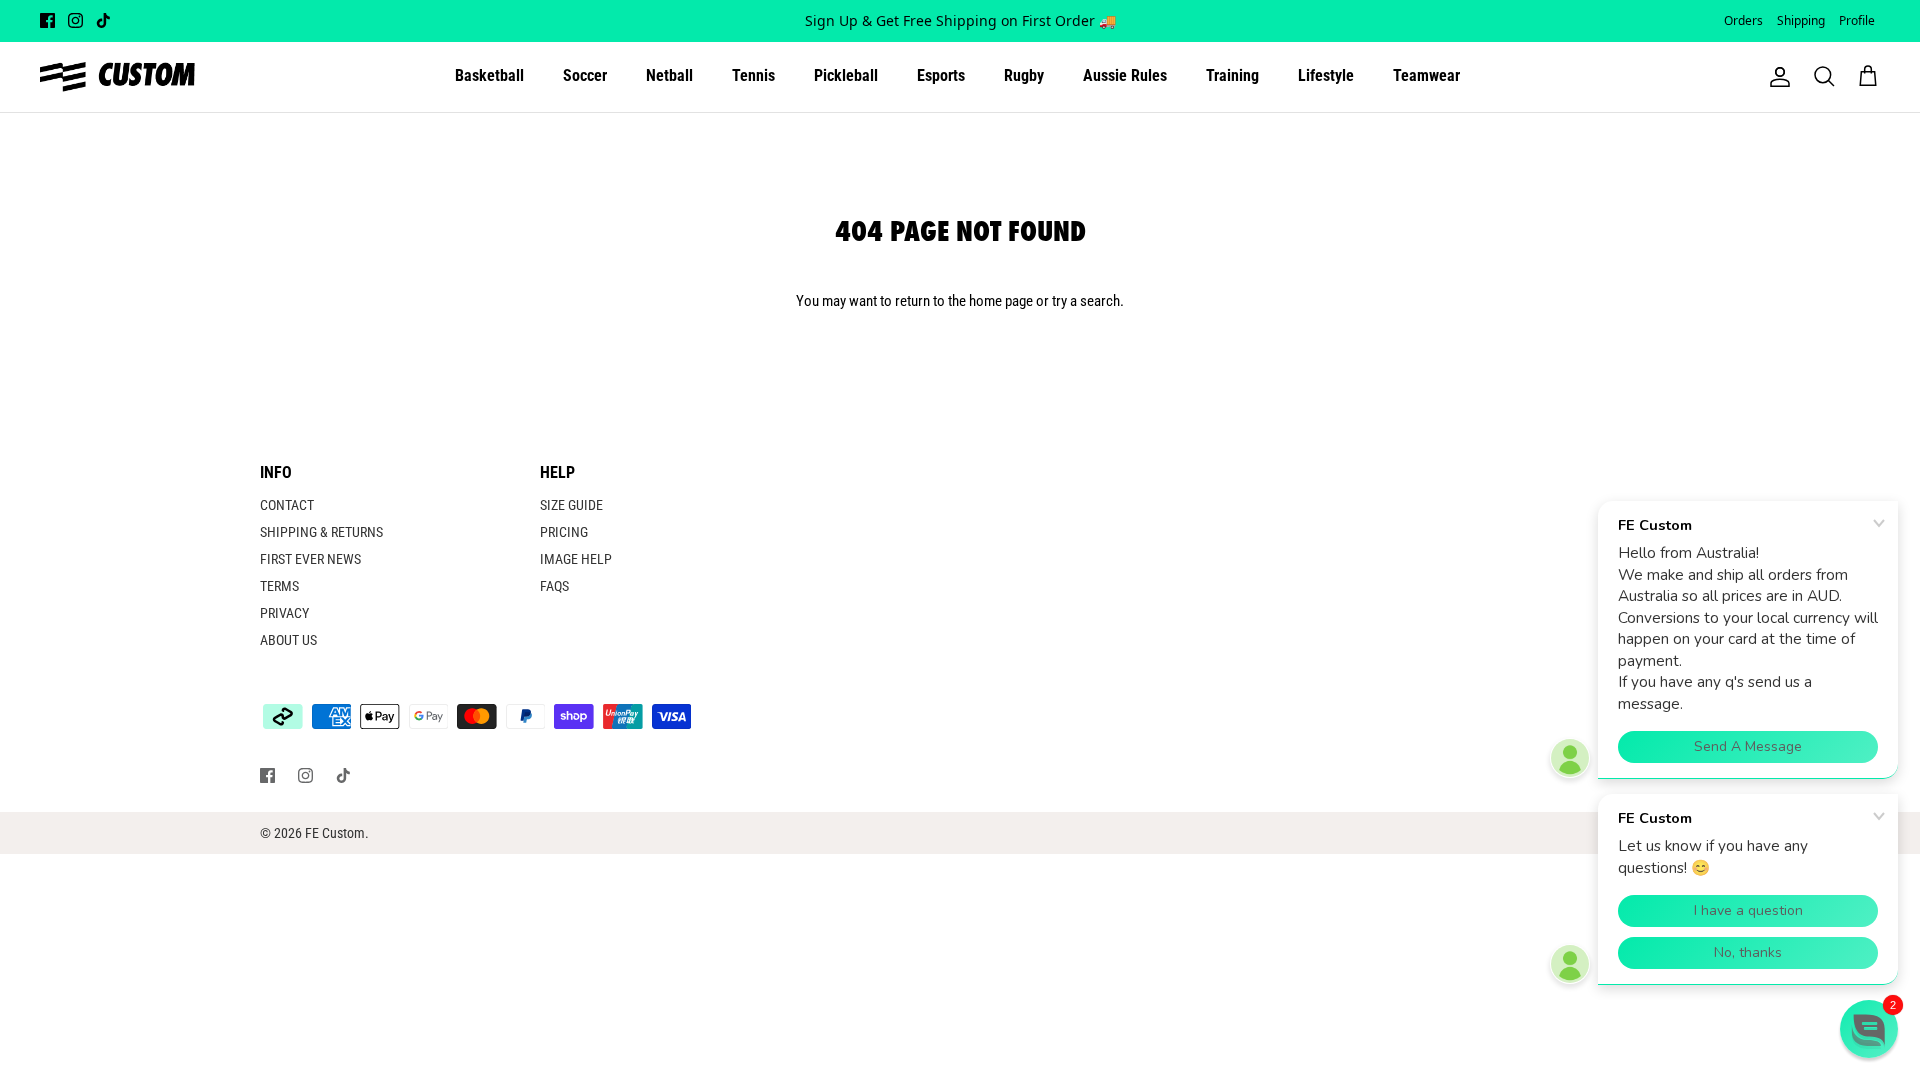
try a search (1086, 301)
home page (1001, 301)
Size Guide (571, 505)
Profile (1857, 20)
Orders (1743, 20)
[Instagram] (75, 20)
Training (1232, 75)
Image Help (576, 559)
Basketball (489, 75)
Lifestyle (1326, 75)
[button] (1869, 1029)
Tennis (753, 75)
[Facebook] (47, 20)
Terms (279, 586)
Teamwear (1426, 75)
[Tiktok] (103, 20)
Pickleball (846, 75)
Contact (287, 505)
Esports (941, 75)
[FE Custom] (117, 77)
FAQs (554, 586)
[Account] (1776, 77)
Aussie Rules (1125, 75)
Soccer (585, 75)
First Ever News (310, 559)
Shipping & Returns (321, 532)
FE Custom (335, 833)
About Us (288, 640)
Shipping (1801, 20)
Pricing (564, 532)
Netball (669, 75)
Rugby (1024, 75)
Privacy (284, 613)
